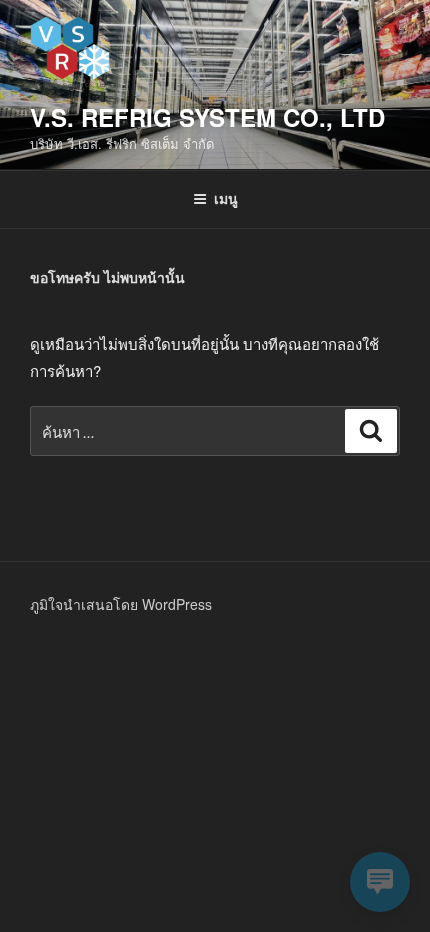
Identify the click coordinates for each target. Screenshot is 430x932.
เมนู (226, 198)
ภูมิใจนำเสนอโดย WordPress (121, 604)
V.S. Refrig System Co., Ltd (207, 117)
